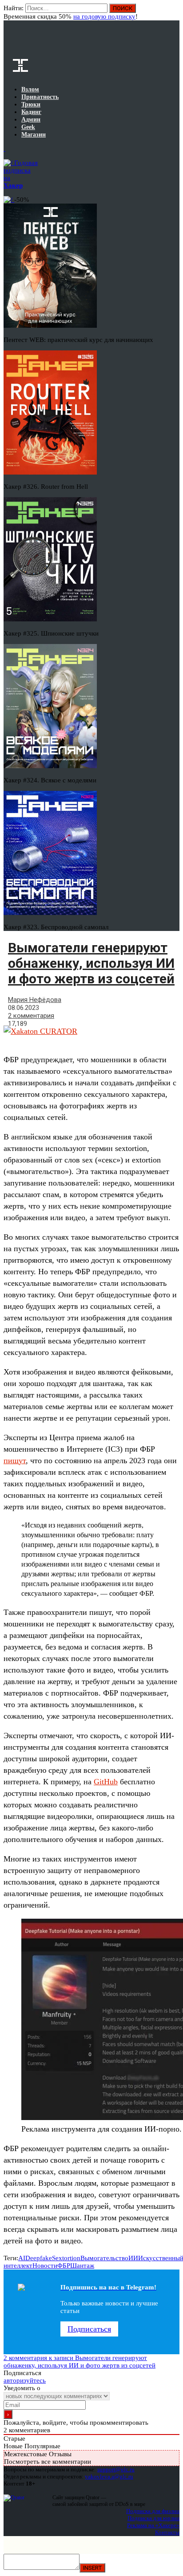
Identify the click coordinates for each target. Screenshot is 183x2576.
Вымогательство (104, 2258)
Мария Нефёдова (35, 1000)
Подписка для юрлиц (153, 2518)
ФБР (64, 2266)
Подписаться (89, 2329)
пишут (15, 1461)
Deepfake (39, 2258)
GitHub (106, 1782)
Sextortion (66, 2258)
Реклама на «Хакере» (153, 2525)
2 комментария (31, 1016)
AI (22, 2258)
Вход (173, 12)
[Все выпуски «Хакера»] (4, 149)
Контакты (167, 2532)
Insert (92, 2568)
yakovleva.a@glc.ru (109, 2476)
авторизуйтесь (25, 2380)
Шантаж (82, 2266)
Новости (45, 2266)
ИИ (133, 2258)
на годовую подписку (104, 16)
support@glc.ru (116, 2469)
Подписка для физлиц (153, 2511)
